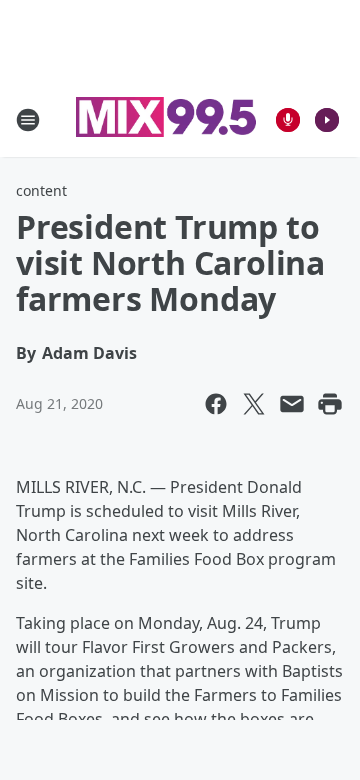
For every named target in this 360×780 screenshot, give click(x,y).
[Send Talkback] (288, 120)
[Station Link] (166, 119)
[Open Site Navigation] (28, 120)
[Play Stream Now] (327, 120)
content (41, 190)
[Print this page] (330, 404)
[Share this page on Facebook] (216, 404)
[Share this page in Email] (292, 404)
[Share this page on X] (254, 404)
